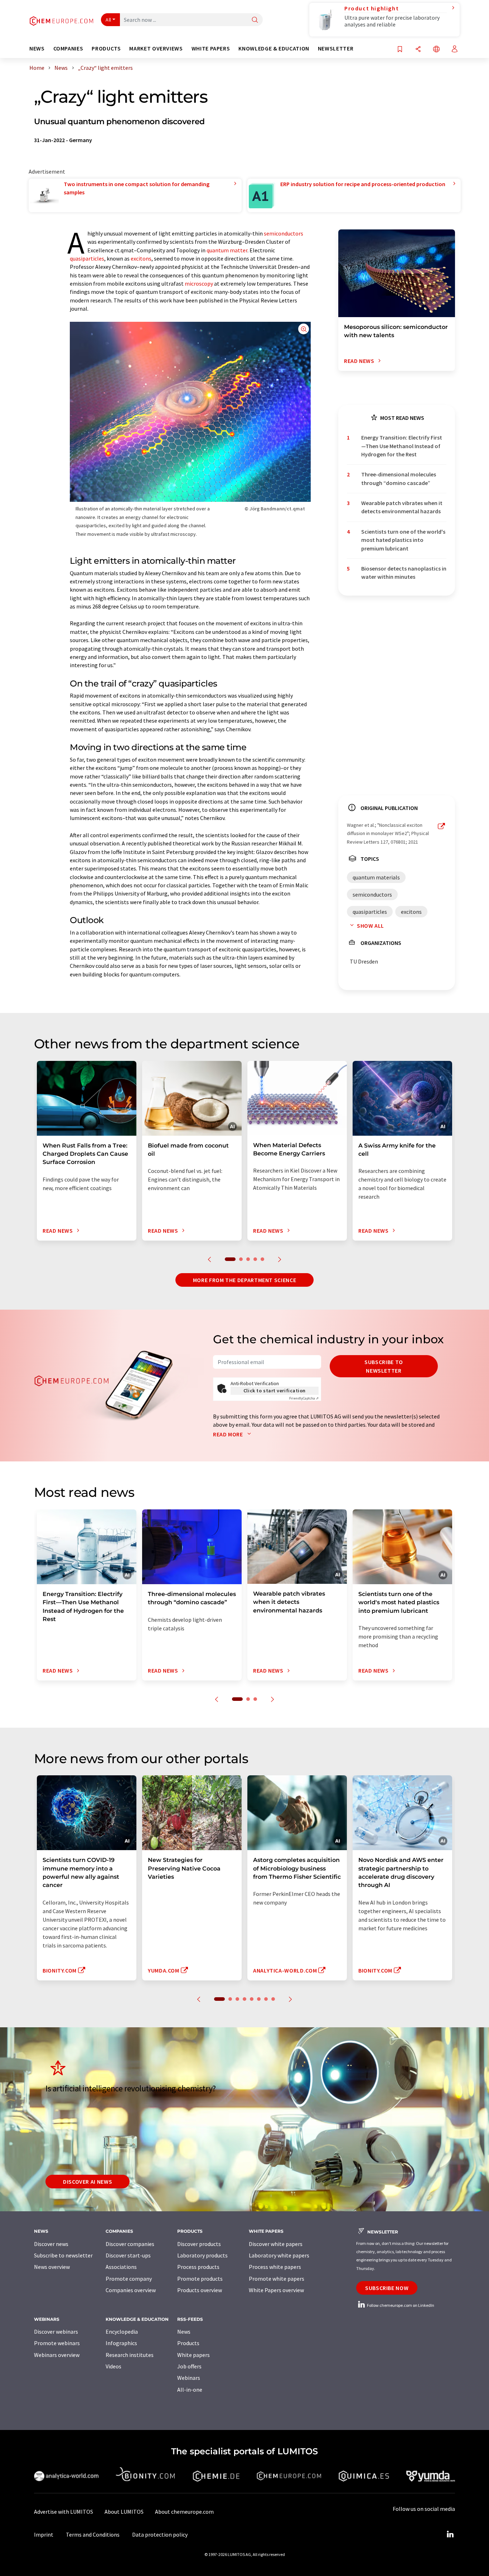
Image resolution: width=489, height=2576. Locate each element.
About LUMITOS (124, 2512)
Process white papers (275, 2267)
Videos (113, 2366)
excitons (141, 258)
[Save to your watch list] (400, 50)
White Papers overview (276, 2290)
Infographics (121, 2343)
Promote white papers (277, 2279)
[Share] (418, 50)
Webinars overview (57, 2355)
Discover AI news (88, 2182)
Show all (371, 926)
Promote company (129, 2279)
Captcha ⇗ (304, 1398)
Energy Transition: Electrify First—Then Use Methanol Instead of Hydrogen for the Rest (402, 446)
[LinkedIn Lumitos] (450, 2534)
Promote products (200, 2279)
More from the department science (245, 1280)
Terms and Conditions (93, 2534)
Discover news (51, 2244)
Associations (121, 2267)
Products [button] (106, 48)
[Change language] (436, 50)
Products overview (200, 2290)
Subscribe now (387, 2288)
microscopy (199, 283)
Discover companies (130, 2244)
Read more (229, 1434)
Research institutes (130, 2355)
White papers (193, 2355)
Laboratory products (202, 2255)
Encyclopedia (122, 2332)
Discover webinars (56, 2332)
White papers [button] (211, 48)
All (108, 20)
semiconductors (284, 233)
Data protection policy (160, 2534)
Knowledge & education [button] (274, 48)
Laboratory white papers (279, 2255)
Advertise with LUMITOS (64, 2512)
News (184, 2332)
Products (188, 2343)
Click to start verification (275, 1391)
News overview (52, 2267)
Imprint (44, 2534)
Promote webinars (57, 2343)
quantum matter (227, 250)
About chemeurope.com (184, 2512)
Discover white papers (276, 2244)
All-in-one (190, 2390)
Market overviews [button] (156, 48)
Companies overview (131, 2290)
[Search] (255, 20)
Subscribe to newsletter (384, 1366)
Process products (198, 2267)
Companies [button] (68, 48)
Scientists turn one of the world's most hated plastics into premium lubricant (403, 540)
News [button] (37, 48)
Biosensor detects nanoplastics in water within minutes (404, 573)
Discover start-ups (128, 2255)
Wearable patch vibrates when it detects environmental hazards (402, 507)
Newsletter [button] (336, 48)
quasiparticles (87, 258)
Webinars (189, 2378)
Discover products (199, 2244)
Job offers (189, 2366)
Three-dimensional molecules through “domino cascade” (399, 478)
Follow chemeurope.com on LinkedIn (400, 2305)
